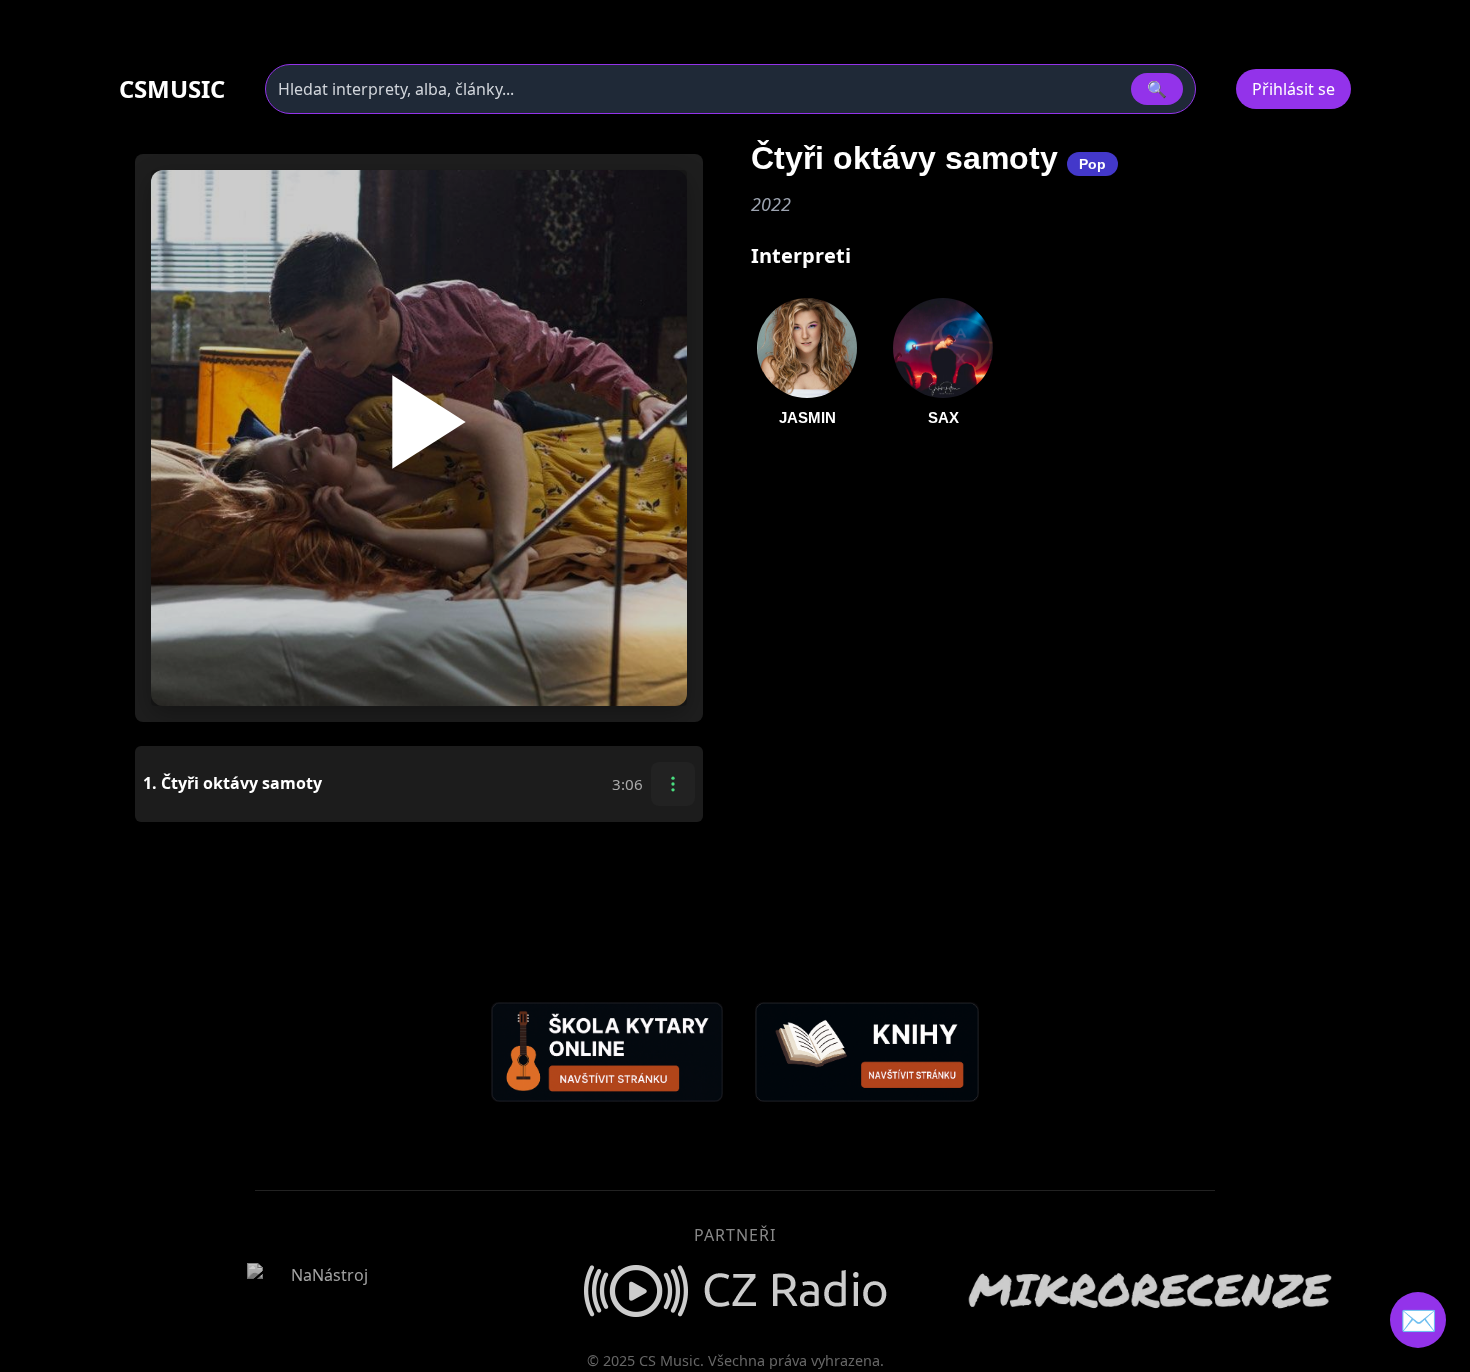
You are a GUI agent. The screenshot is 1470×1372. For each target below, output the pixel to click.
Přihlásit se (1293, 89)
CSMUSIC (172, 89)
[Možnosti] (673, 784)
